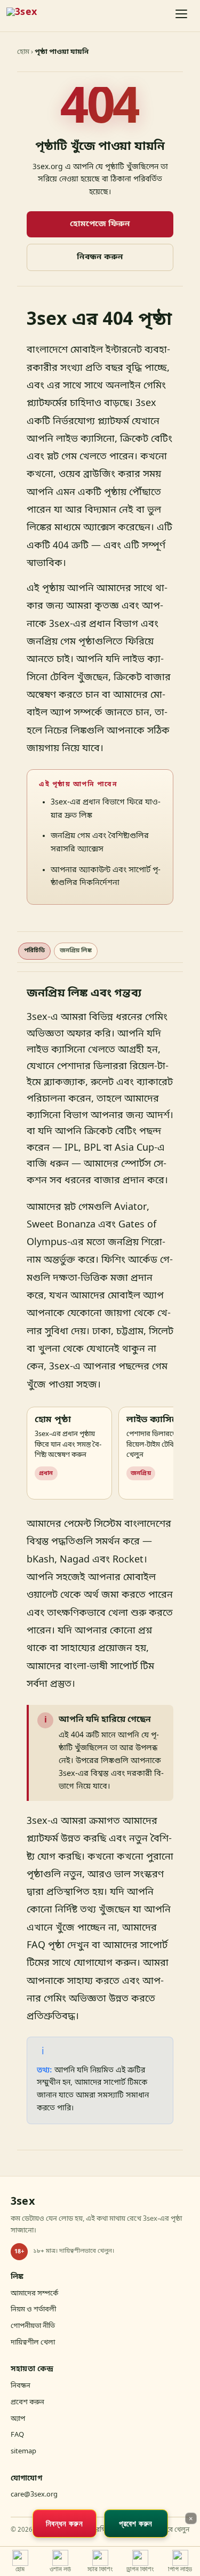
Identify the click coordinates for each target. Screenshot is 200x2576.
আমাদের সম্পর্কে (34, 2294)
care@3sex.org (34, 2495)
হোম (23, 52)
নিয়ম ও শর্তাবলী (33, 2310)
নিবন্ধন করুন (100, 257)
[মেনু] (182, 16)
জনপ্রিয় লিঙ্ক (76, 951)
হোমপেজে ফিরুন (100, 224)
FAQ (17, 2435)
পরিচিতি (34, 951)
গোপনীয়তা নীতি (33, 2326)
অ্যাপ (18, 2419)
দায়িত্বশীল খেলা (33, 2343)
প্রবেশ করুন (27, 2402)
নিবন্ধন (21, 2386)
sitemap (23, 2451)
